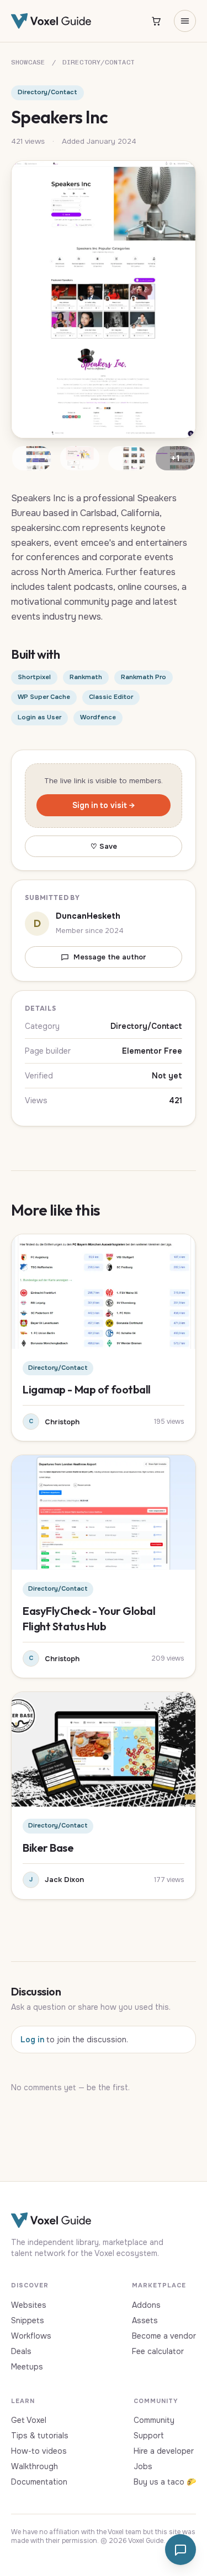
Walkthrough (34, 2466)
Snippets (28, 2320)
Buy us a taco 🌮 (165, 2482)
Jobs (143, 2466)
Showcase (28, 62)
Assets (145, 2320)
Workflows (31, 2336)
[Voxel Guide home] (51, 21)
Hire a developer (164, 2451)
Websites (29, 2305)
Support (149, 2436)
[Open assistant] (181, 2550)
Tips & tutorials (40, 2436)
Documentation (39, 2482)
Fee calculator (158, 2351)
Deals (21, 2351)
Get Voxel (29, 2420)
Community (154, 2420)
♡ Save (104, 846)
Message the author (110, 957)
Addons (146, 2305)
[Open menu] (185, 21)
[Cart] (156, 21)
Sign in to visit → (104, 805)
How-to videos (39, 2451)
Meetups (27, 2367)
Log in (32, 2040)
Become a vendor (164, 2336)
